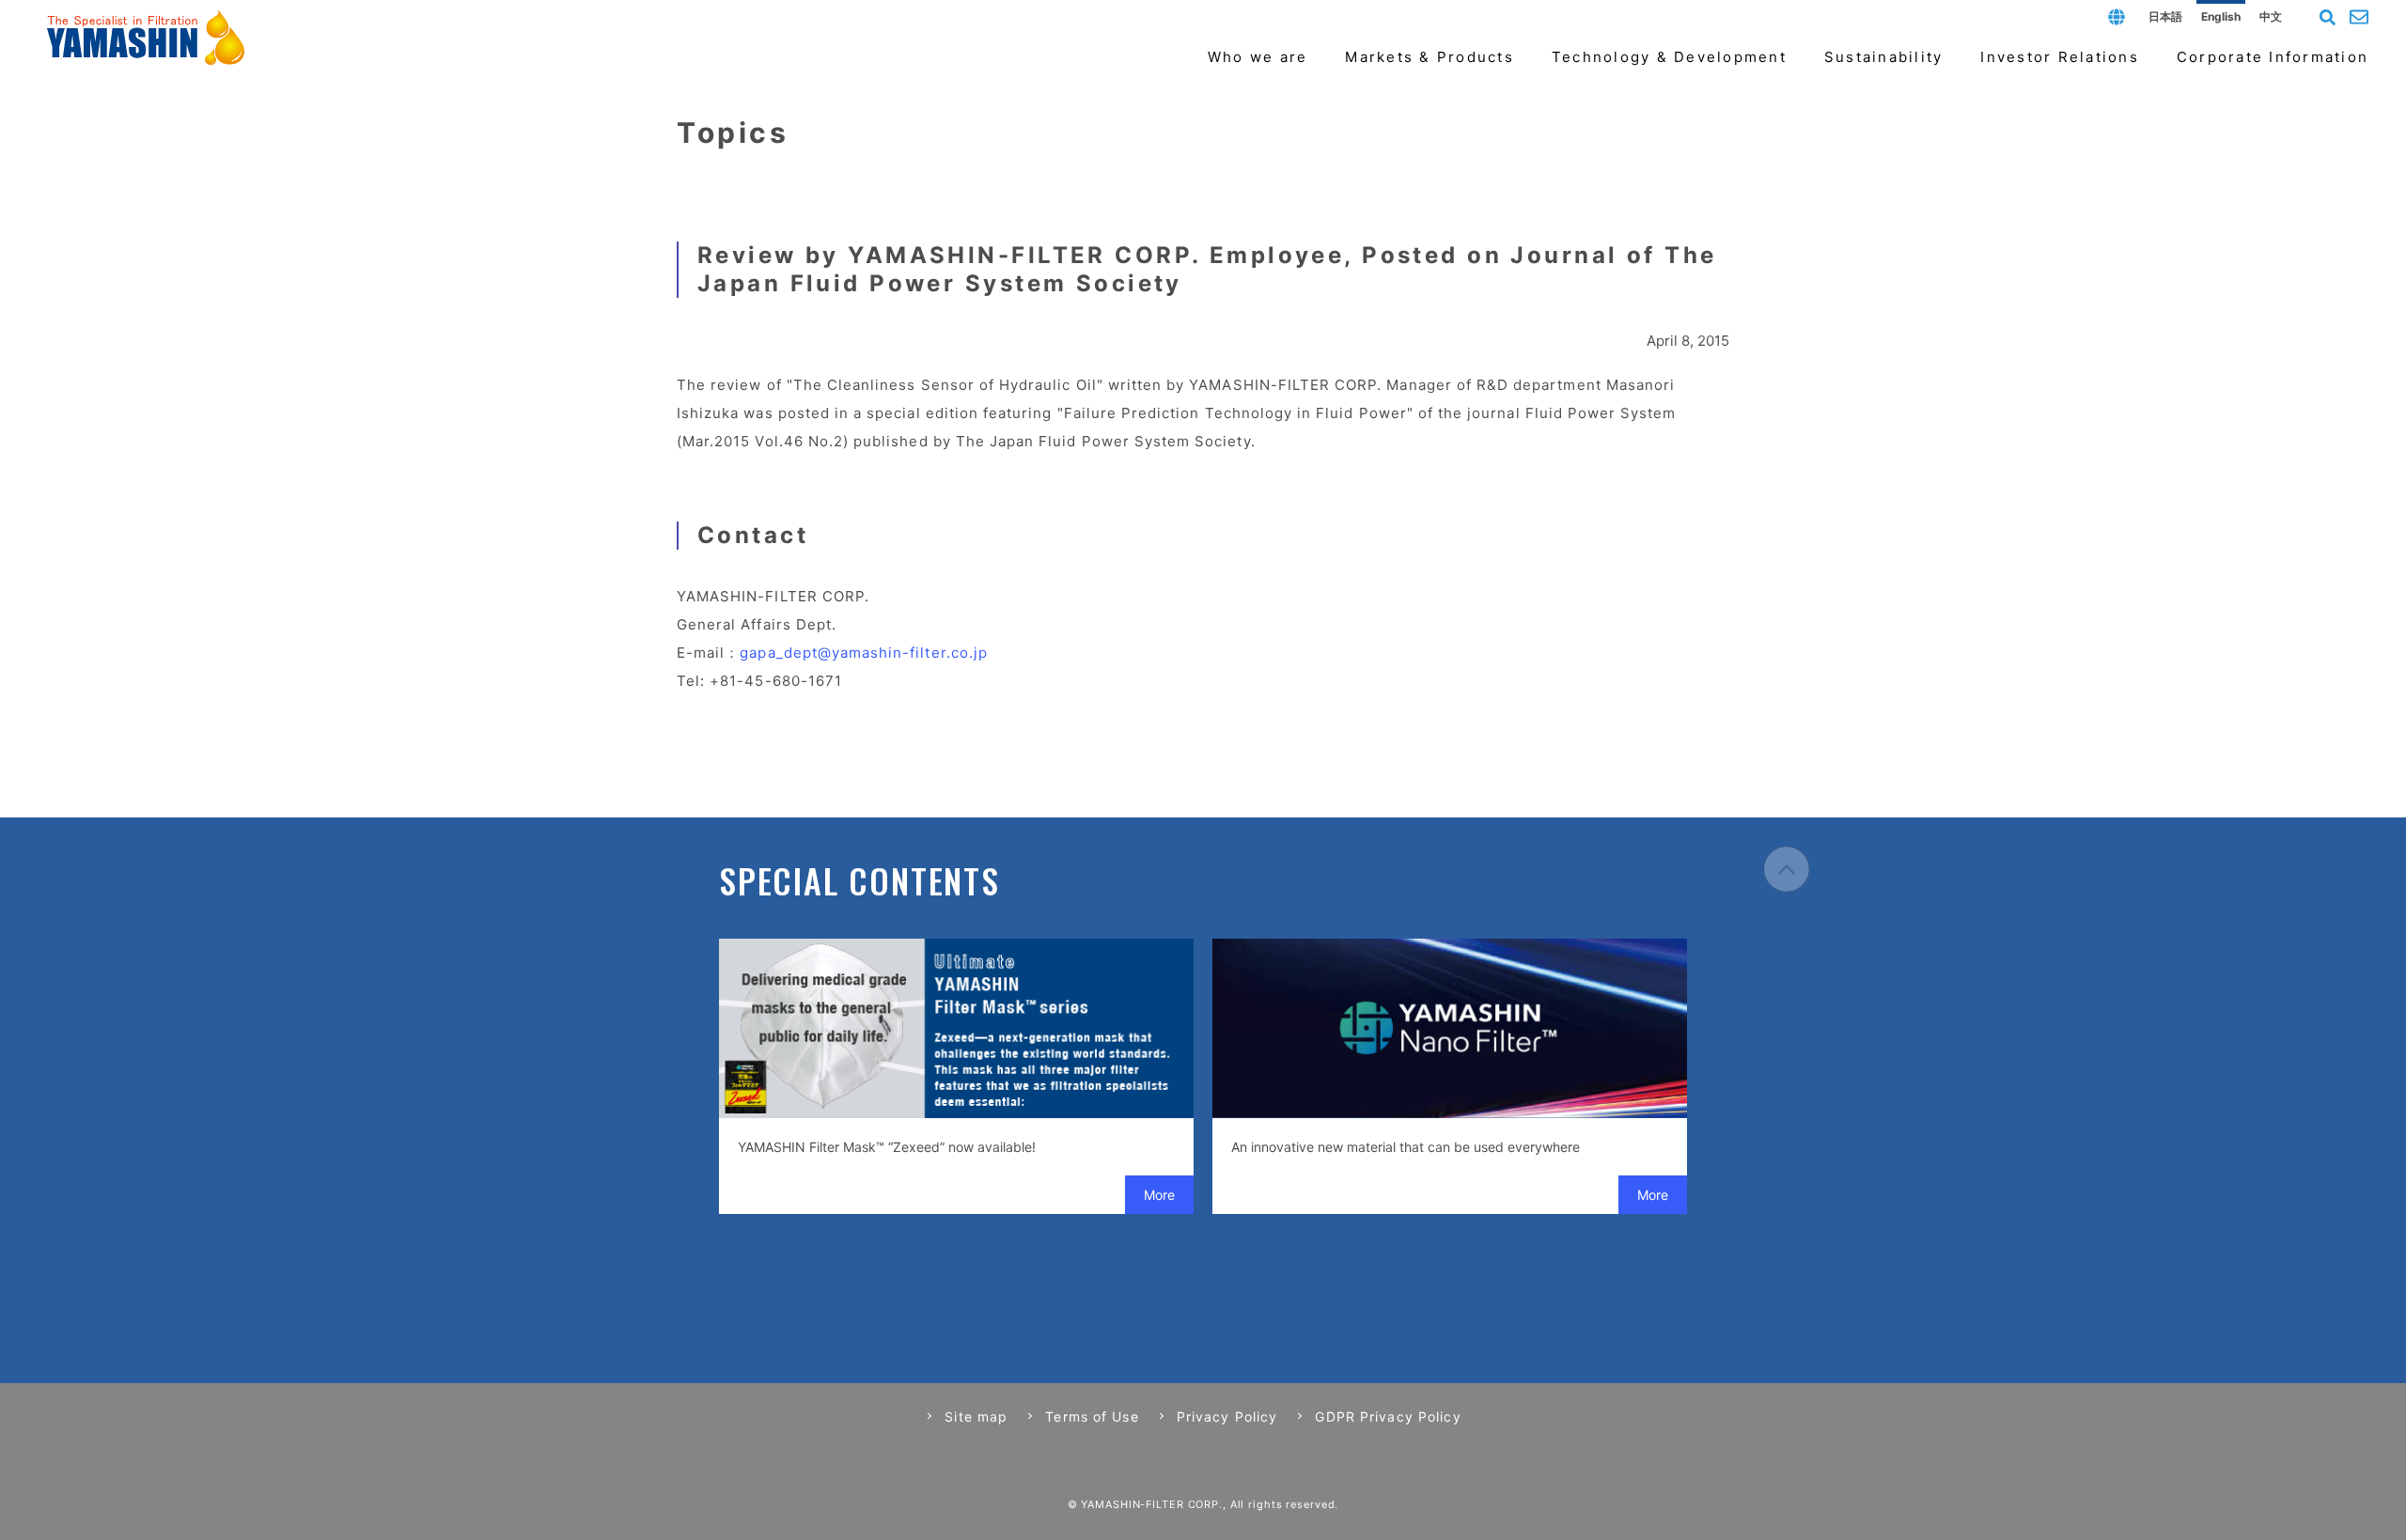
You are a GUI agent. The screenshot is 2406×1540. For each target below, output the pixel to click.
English (2221, 16)
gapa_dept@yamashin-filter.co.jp (864, 653)
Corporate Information (2273, 57)
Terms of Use (1092, 1416)
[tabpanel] (956, 1076)
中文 (2271, 16)
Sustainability (1884, 57)
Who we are (1258, 57)
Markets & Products (1430, 57)
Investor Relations (2060, 57)
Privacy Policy (1227, 1416)
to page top (1787, 869)
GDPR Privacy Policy (1388, 1416)
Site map (976, 1416)
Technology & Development (1669, 57)
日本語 (2165, 16)
